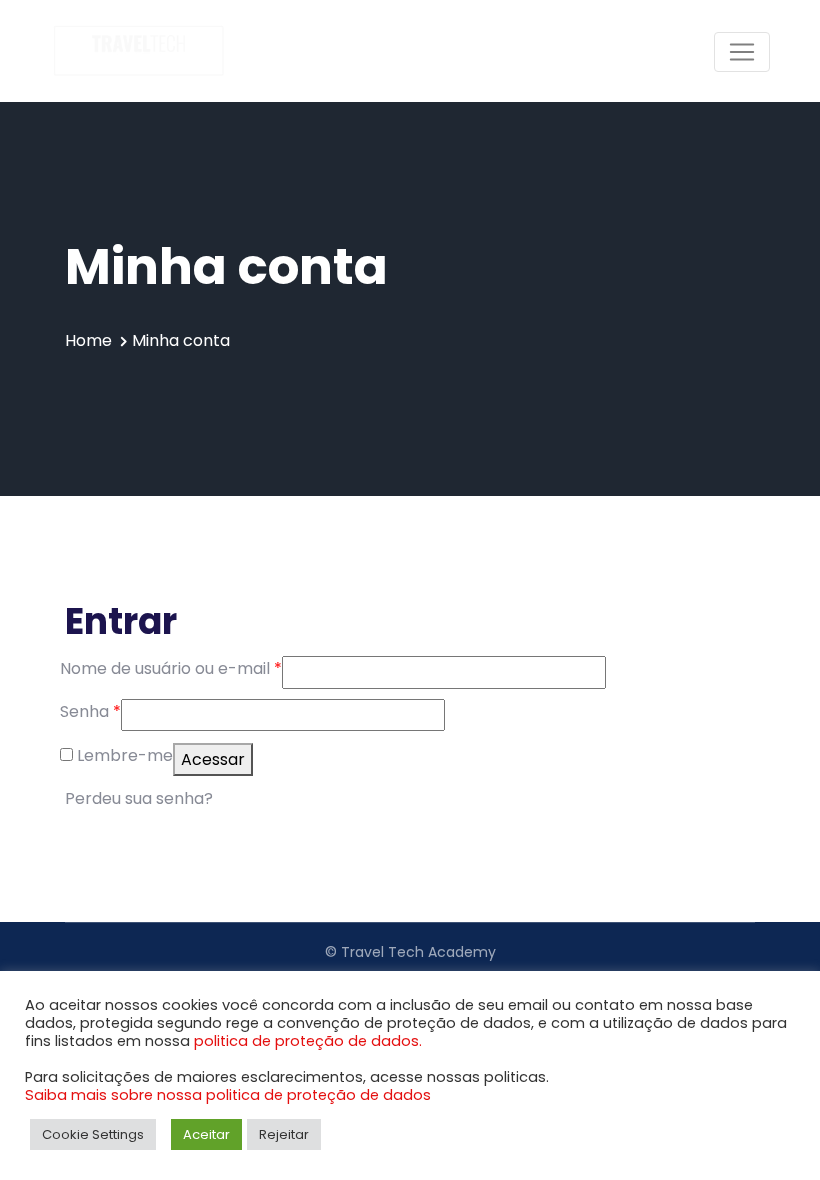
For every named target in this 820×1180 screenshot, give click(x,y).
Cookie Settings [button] (93, 1134)
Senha (90, 711)
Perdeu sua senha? (139, 798)
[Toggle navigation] (742, 52)
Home (88, 340)
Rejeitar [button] (284, 1134)
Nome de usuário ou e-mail (171, 668)
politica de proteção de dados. (308, 1041)
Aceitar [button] (206, 1134)
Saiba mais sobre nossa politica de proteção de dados (228, 1095)
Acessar (213, 759)
